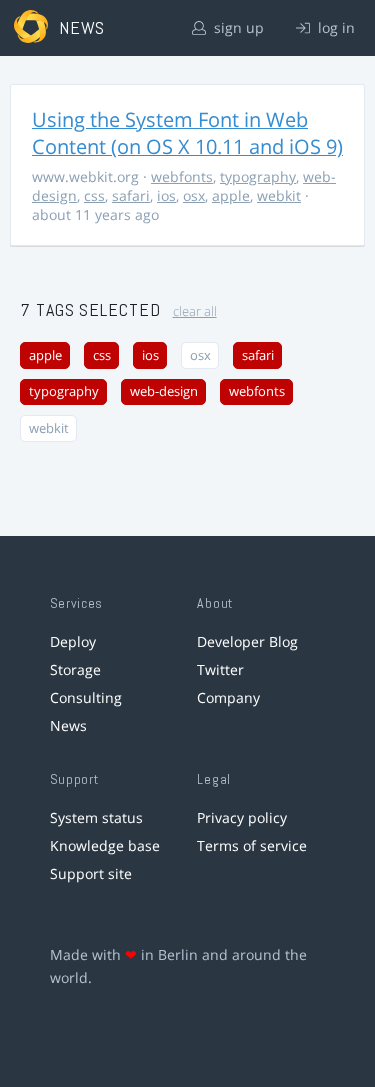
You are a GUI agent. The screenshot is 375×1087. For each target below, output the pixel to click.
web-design (164, 391)
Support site (91, 873)
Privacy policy (242, 817)
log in (334, 27)
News (68, 725)
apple (231, 195)
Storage (75, 669)
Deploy (73, 641)
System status (96, 817)
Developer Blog (247, 641)
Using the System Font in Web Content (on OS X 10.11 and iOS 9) (187, 133)
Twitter (220, 669)
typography (258, 176)
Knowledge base (105, 845)
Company (228, 697)
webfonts (182, 176)
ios (166, 195)
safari (131, 195)
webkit (279, 195)
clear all (195, 311)
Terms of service (252, 845)
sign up (237, 27)
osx (194, 195)
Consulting (86, 697)
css (94, 195)
